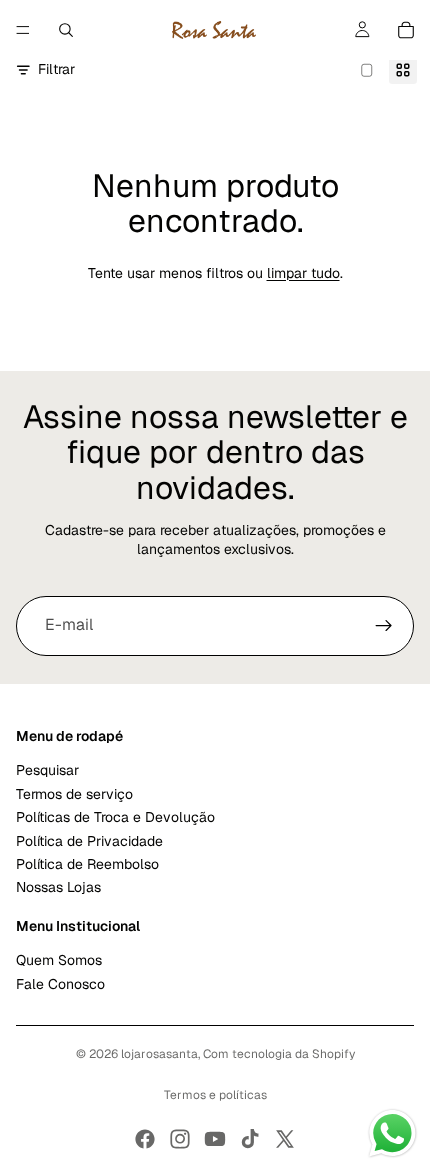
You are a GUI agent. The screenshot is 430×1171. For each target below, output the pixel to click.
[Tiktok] (250, 1139)
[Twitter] (285, 1139)
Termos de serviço (74, 793)
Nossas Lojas (58, 887)
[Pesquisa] (66, 30)
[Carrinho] (406, 30)
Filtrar (56, 69)
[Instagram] (180, 1139)
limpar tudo (303, 273)
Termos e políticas (215, 1095)
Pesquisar (47, 770)
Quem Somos (59, 960)
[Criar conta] (384, 626)
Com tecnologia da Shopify (279, 1054)
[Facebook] (145, 1139)
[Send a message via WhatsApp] (392, 1133)
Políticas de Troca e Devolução (115, 817)
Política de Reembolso (87, 863)
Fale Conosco (60, 983)
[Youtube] (215, 1139)
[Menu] (23, 30)
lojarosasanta (159, 1054)
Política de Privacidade (89, 840)
